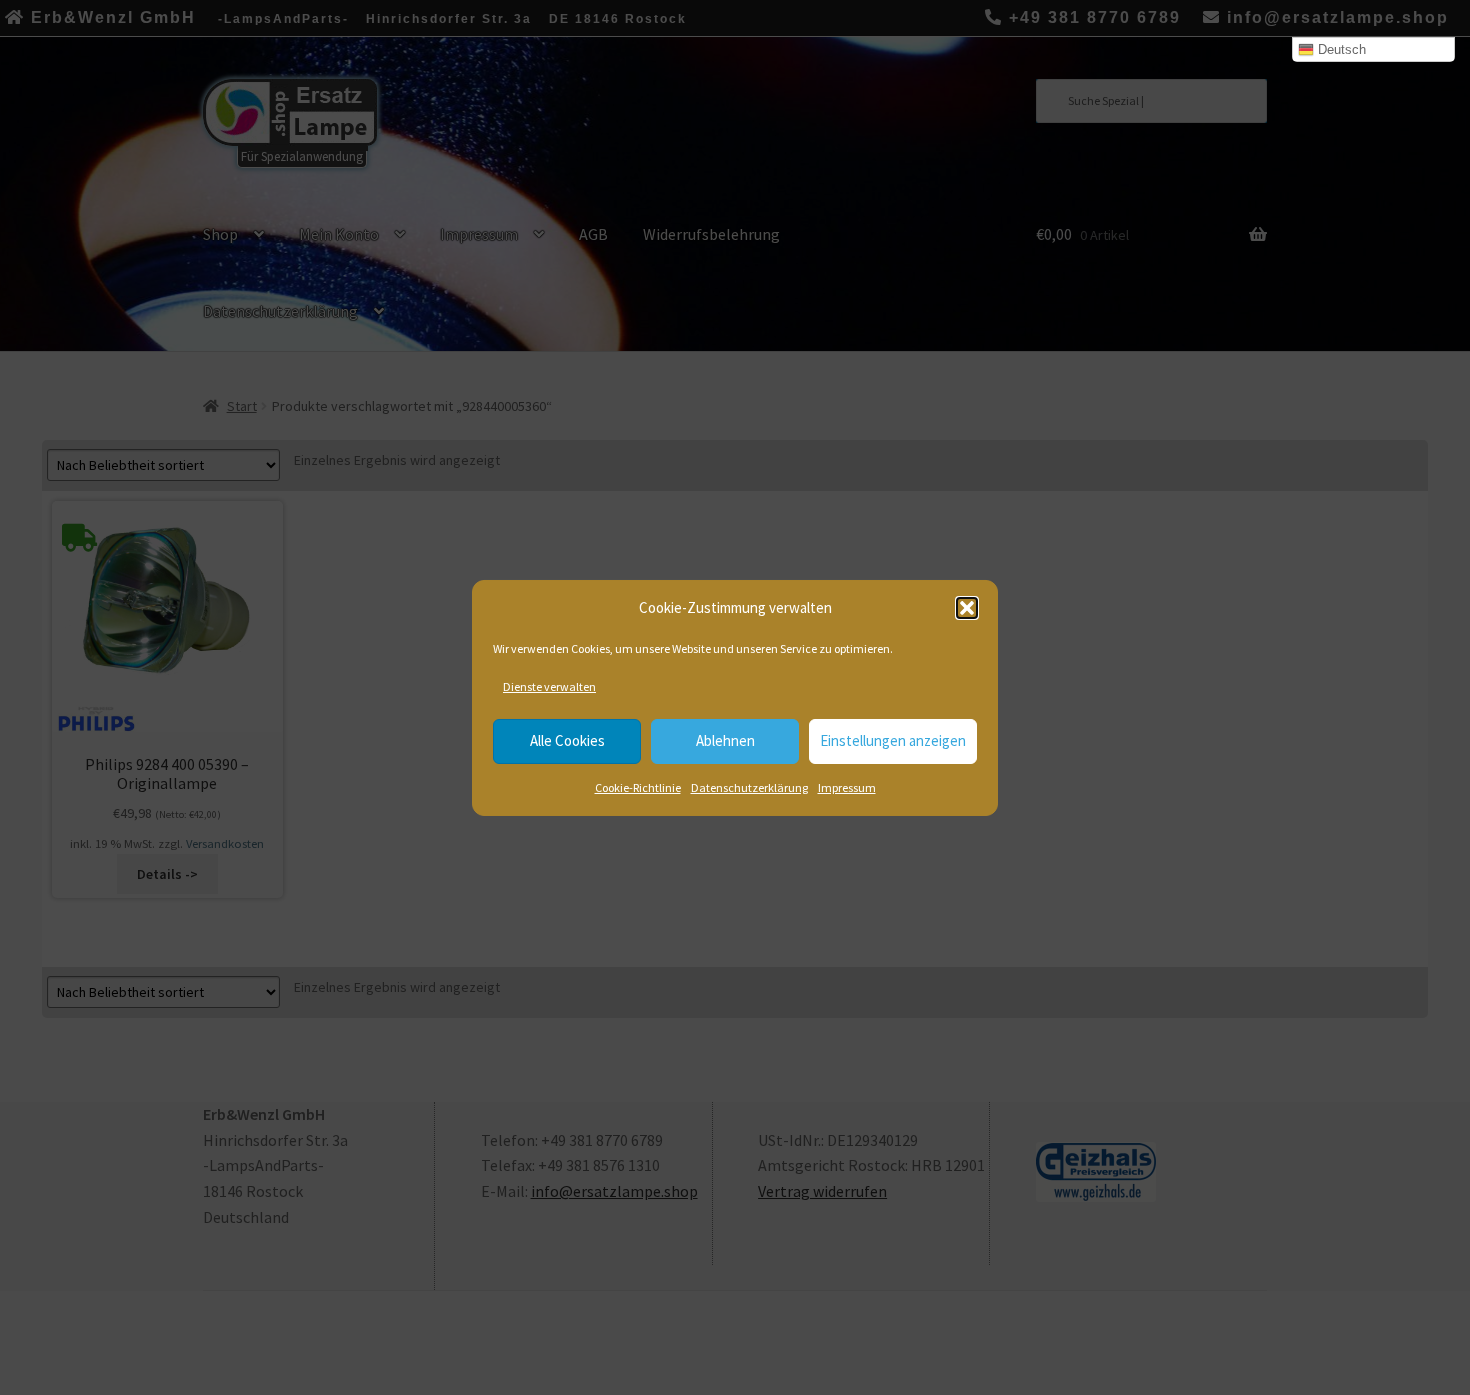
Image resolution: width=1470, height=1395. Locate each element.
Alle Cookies (567, 740)
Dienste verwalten (549, 686)
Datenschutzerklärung (749, 787)
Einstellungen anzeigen (893, 740)
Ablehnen (725, 740)
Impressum (847, 787)
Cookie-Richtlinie (638, 787)
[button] (967, 608)
